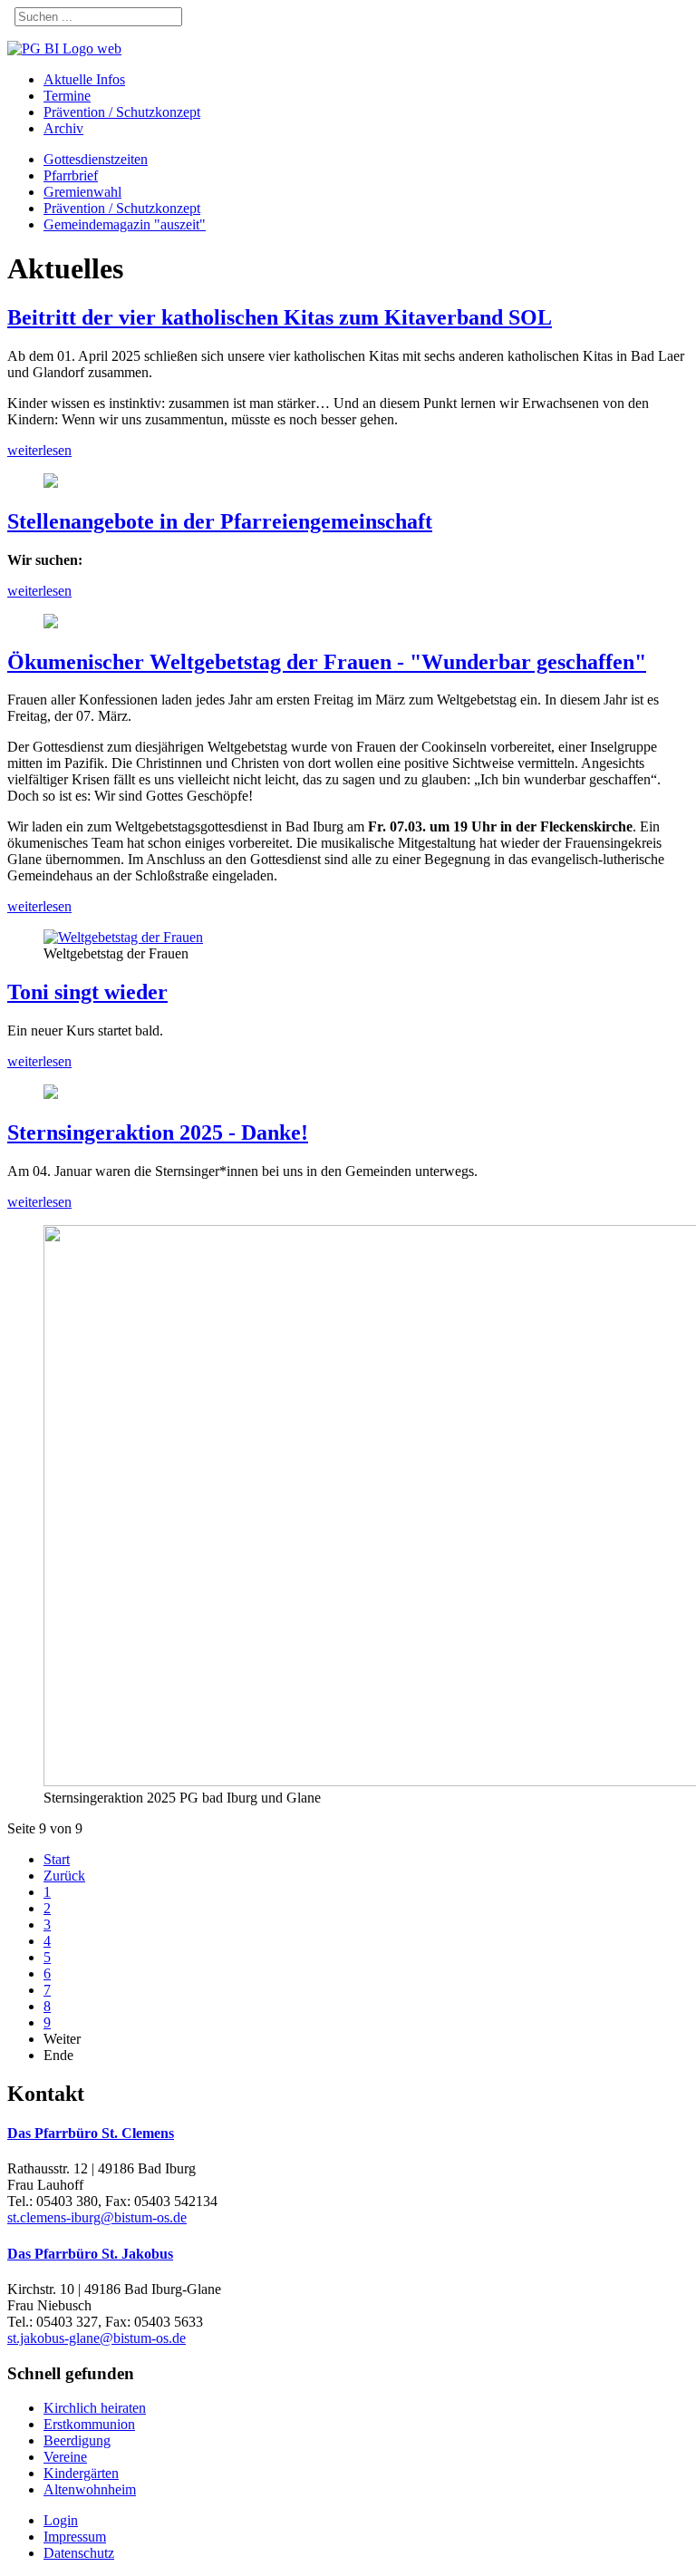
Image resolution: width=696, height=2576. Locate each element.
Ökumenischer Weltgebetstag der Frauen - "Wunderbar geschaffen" (327, 662)
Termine (67, 96)
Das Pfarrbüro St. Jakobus (90, 2254)
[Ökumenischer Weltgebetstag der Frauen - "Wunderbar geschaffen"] (123, 937)
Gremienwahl (82, 192)
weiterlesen (39, 450)
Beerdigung (77, 2440)
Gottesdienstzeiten (96, 159)
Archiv (63, 128)
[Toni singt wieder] (51, 1094)
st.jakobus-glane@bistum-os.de (97, 2338)
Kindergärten (81, 2473)
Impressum (75, 2537)
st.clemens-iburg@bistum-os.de (97, 2217)
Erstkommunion (89, 2424)
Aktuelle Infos (84, 79)
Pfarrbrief (71, 175)
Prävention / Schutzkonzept (122, 112)
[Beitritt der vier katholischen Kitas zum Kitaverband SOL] (51, 483)
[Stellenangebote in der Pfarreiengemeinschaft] (51, 623)
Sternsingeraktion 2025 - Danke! (158, 1132)
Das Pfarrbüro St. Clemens (91, 2133)
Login (61, 2520)
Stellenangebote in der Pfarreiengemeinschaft (220, 521)
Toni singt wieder (87, 992)
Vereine (65, 2457)
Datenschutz (79, 2553)
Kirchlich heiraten (95, 2408)
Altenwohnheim (90, 2489)
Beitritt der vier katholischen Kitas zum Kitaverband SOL (280, 317)
